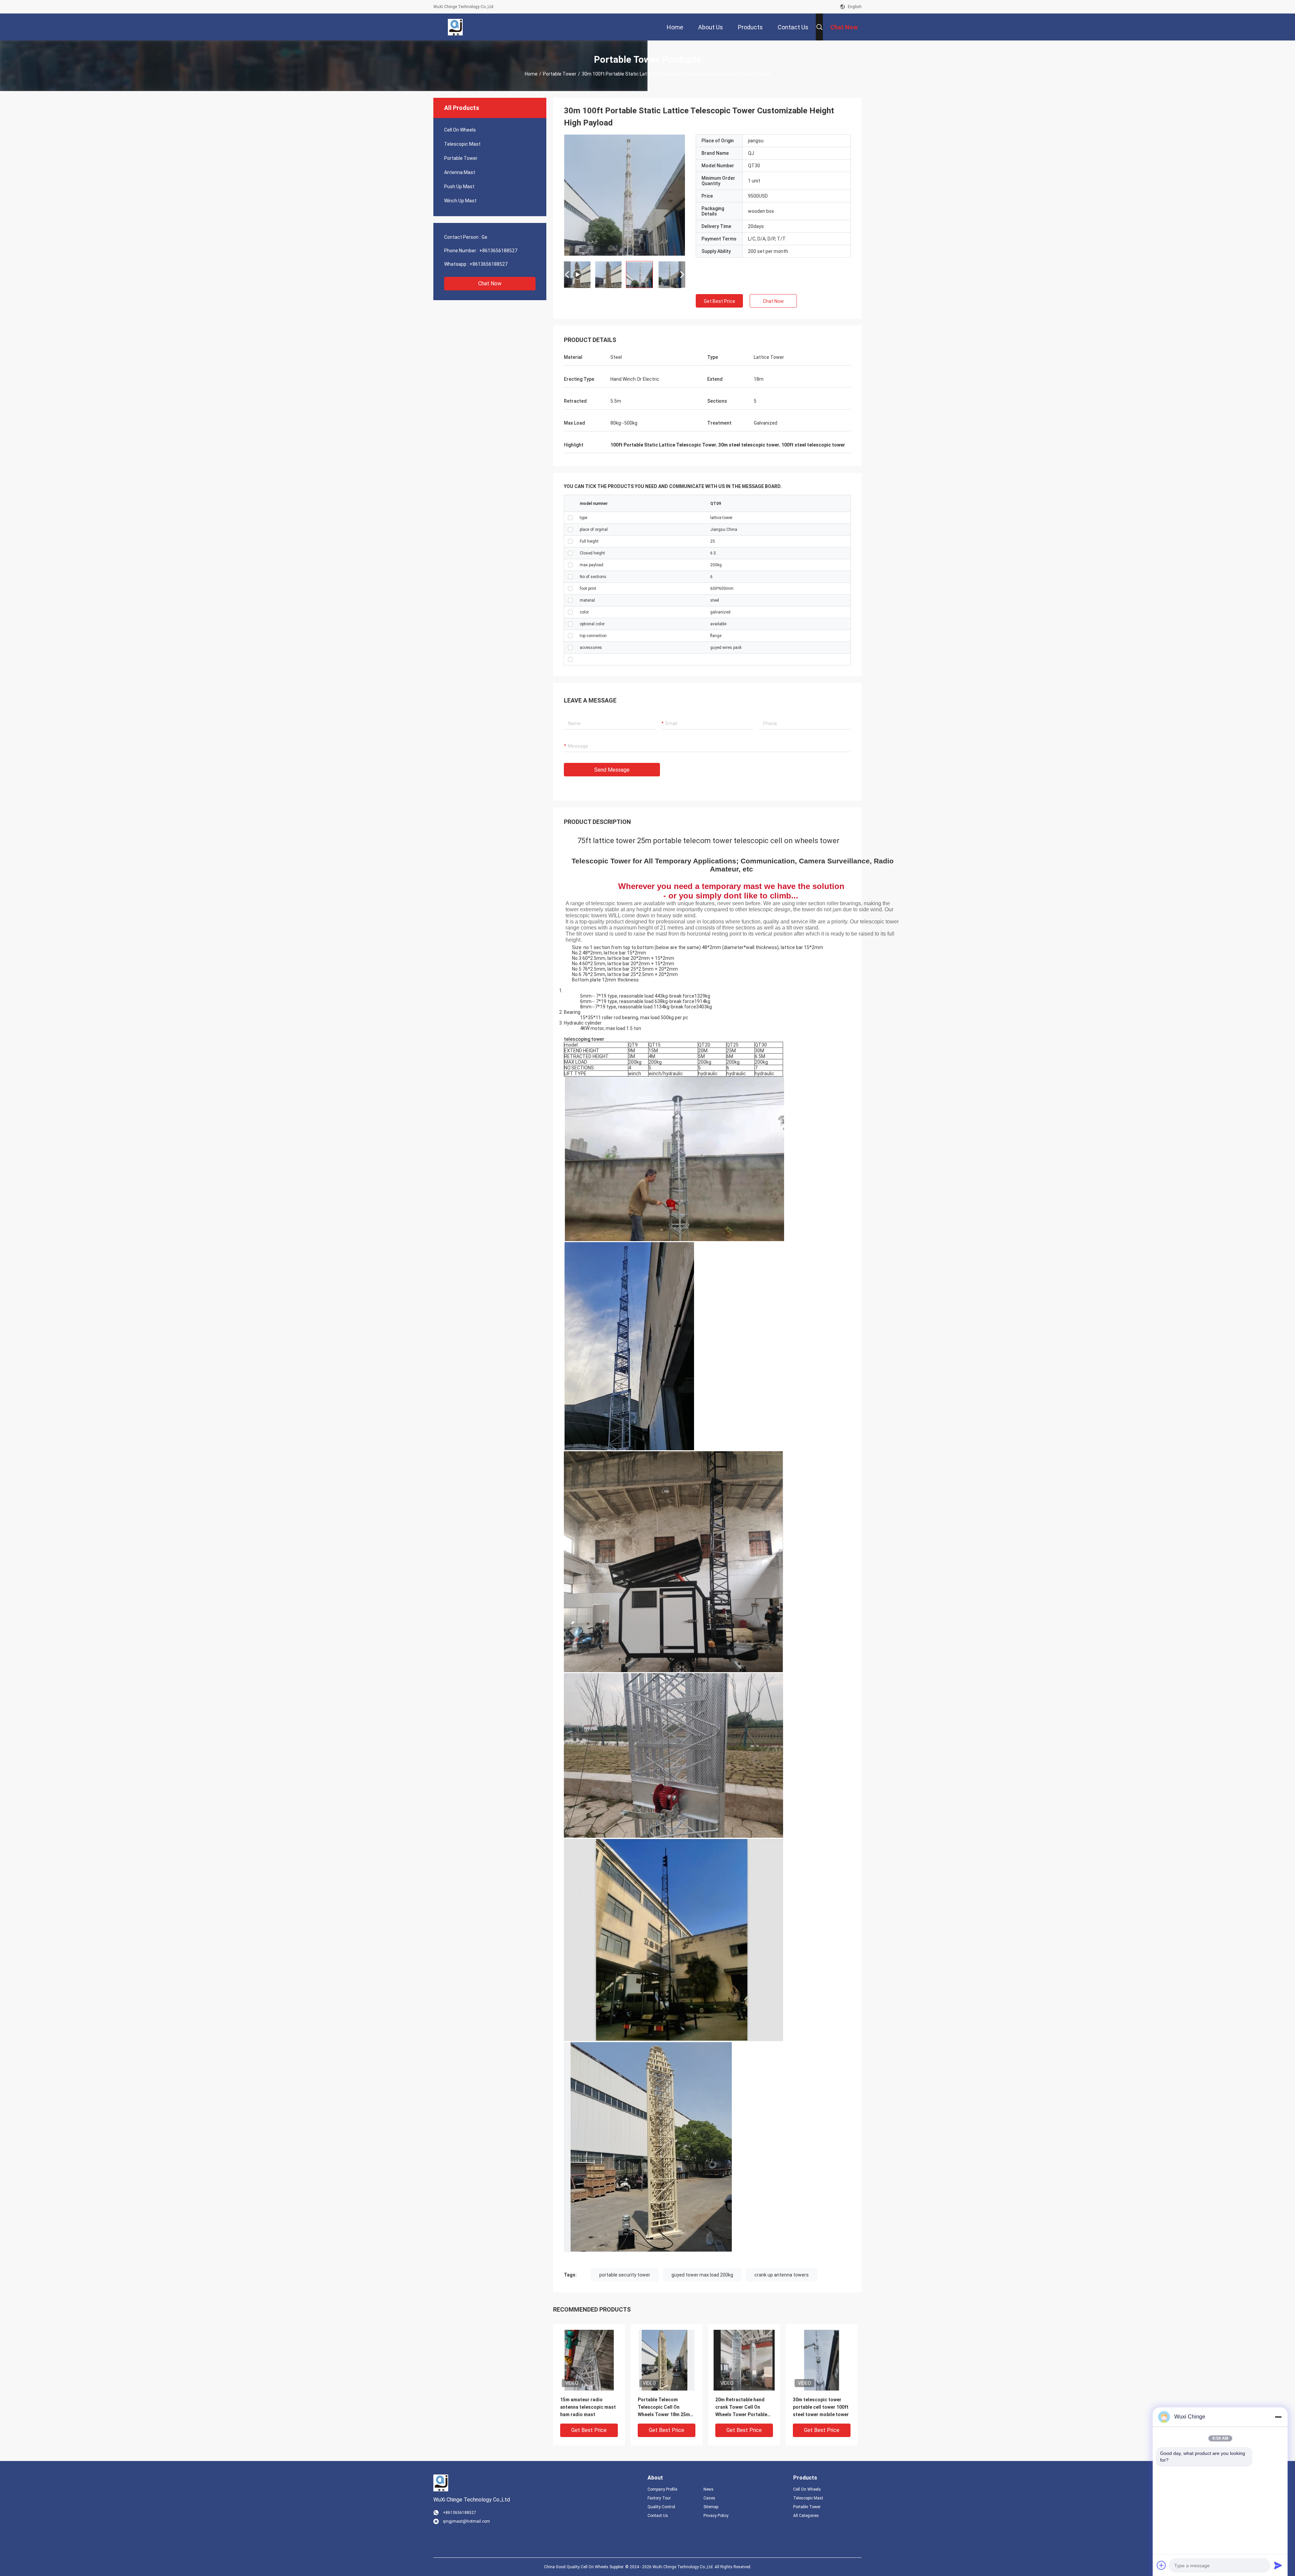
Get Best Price (720, 301)
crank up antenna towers (782, 2275)
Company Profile (662, 2489)
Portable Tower (560, 74)
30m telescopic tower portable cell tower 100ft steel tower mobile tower (821, 2407)
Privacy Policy (716, 2516)
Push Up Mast (459, 187)
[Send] (1278, 2565)
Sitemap (711, 2507)
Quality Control (661, 2507)
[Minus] (1278, 2417)
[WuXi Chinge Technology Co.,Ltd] (455, 27)
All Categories (806, 2516)
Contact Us (658, 2516)
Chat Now (490, 283)
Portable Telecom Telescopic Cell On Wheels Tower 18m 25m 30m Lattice (664, 2408)
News (709, 2489)
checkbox (570, 518)
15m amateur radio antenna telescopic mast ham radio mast (588, 2407)
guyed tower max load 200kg (702, 2275)
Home (531, 74)
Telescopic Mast (462, 144)
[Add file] (1161, 2565)
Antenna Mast (460, 172)
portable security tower (625, 2275)
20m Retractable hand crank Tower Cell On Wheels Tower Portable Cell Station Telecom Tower (741, 2408)
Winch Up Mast (460, 201)
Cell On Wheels (460, 130)
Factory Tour (659, 2498)
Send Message (612, 770)
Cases (709, 2498)
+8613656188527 (498, 251)
